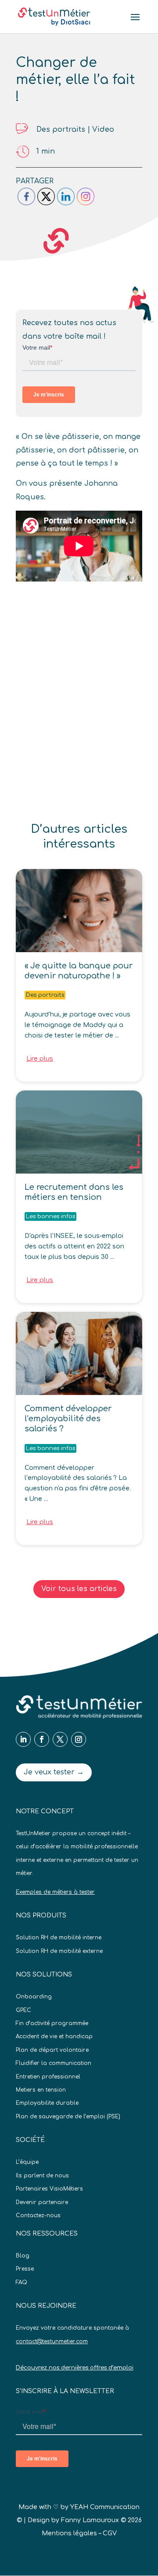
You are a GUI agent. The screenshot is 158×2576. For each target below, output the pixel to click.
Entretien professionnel (48, 2077)
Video (103, 130)
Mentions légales (69, 2533)
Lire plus (40, 1059)
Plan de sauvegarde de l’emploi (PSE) (68, 2117)
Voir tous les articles (79, 1589)
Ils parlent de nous (42, 2176)
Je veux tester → (54, 1772)
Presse (25, 2269)
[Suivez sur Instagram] (79, 1739)
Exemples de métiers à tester (55, 1892)
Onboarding (34, 1997)
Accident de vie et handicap (54, 2036)
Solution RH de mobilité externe (59, 1951)
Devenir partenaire (42, 2202)
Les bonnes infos (50, 1216)
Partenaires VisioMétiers (49, 2189)
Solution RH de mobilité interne (59, 1938)
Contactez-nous (38, 2215)
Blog (23, 2256)
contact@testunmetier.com (52, 2341)
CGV (110, 2533)
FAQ (22, 2282)
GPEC (23, 2010)
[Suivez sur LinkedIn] (23, 1739)
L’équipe (27, 2162)
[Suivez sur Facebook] (42, 1739)
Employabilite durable (47, 2103)
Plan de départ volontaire (52, 2050)
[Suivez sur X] (60, 1739)
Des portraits (61, 130)
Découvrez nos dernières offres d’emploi (75, 2368)
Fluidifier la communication (54, 2063)
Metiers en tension (41, 2090)
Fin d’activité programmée (52, 2023)
